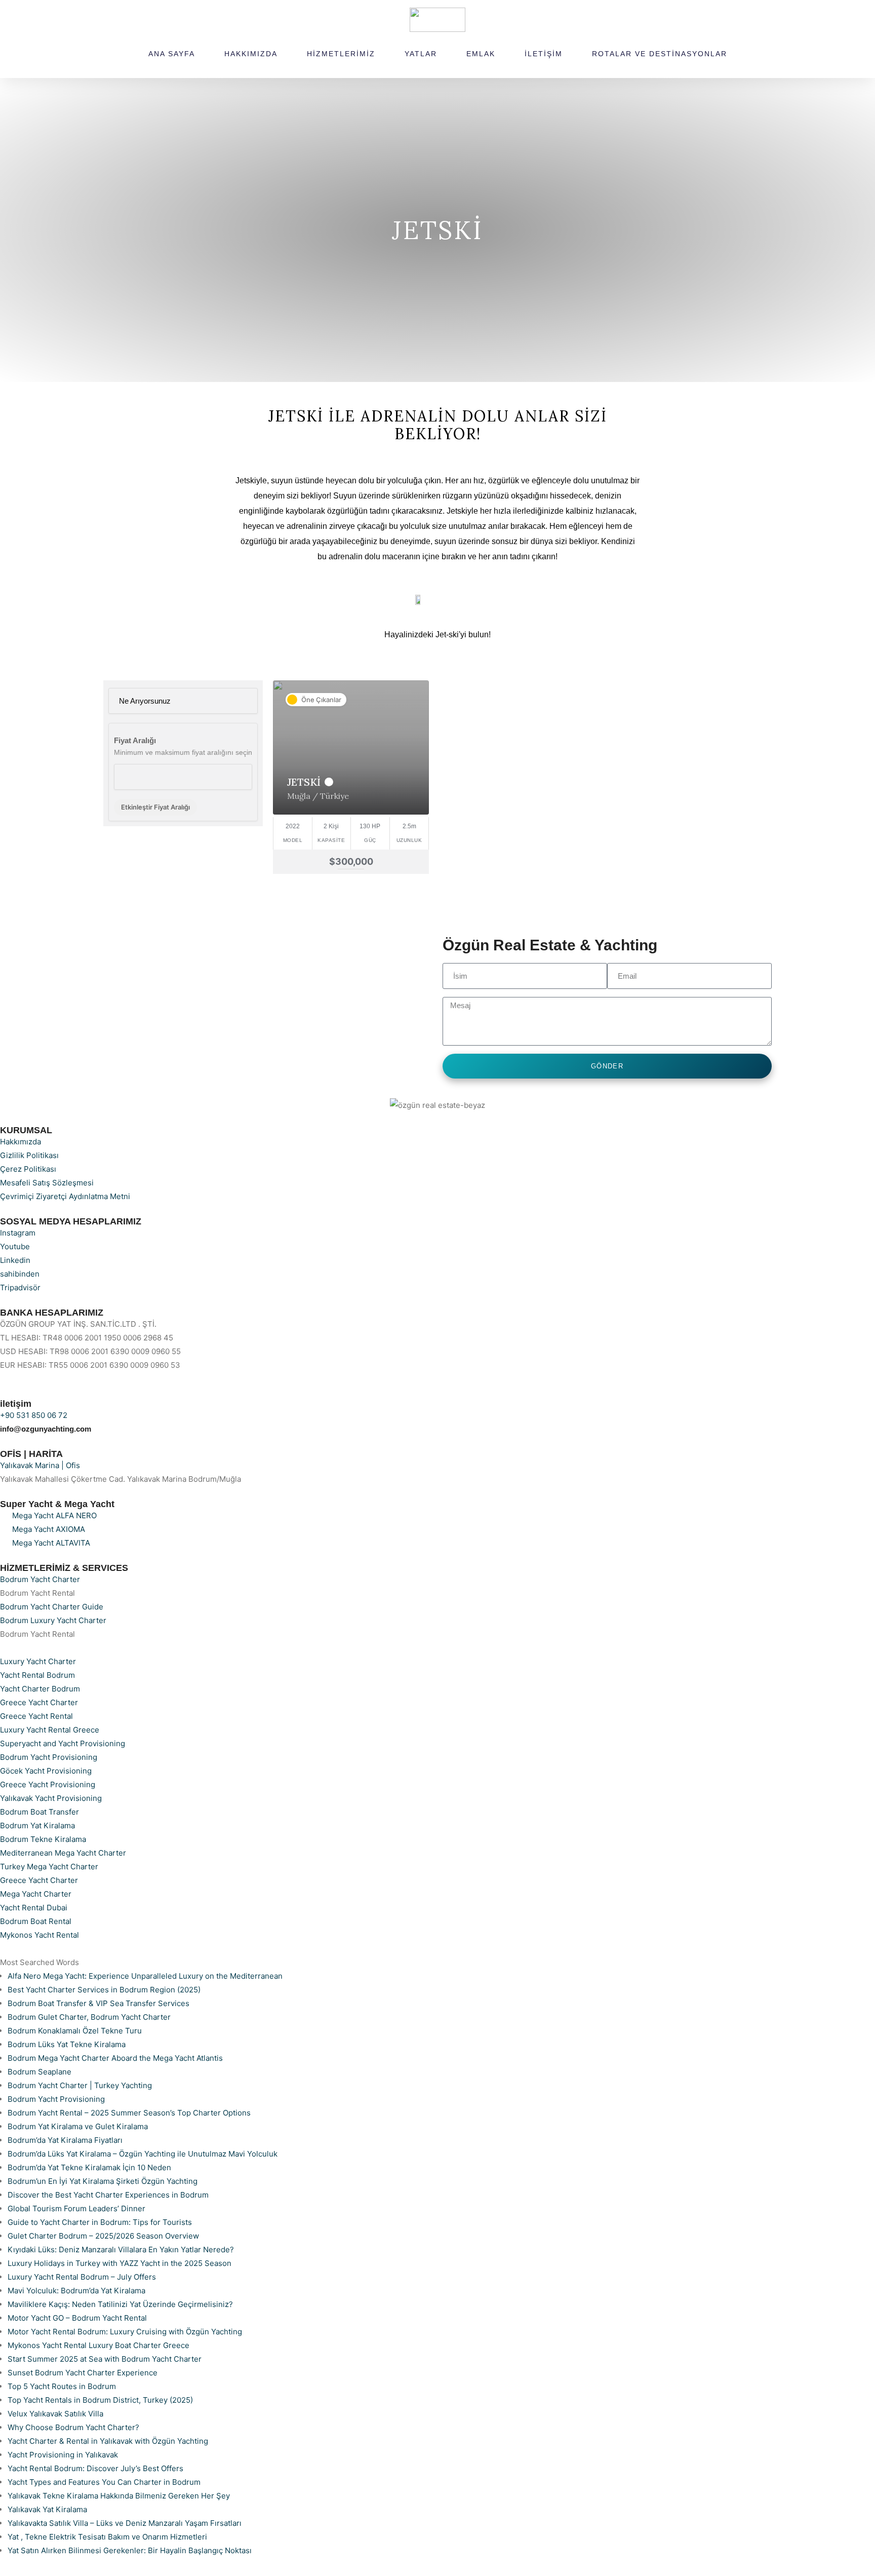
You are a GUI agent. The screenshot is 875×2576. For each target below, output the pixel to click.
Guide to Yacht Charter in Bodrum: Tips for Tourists (100, 2222)
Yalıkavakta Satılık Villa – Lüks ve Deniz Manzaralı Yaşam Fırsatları (125, 2523)
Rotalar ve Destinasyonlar (660, 54)
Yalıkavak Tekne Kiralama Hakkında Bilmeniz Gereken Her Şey (119, 2496)
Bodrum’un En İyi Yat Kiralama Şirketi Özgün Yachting (103, 2181)
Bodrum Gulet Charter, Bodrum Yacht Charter (89, 2017)
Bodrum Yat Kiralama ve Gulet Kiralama (78, 2126)
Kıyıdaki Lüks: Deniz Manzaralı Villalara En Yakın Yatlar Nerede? (121, 2250)
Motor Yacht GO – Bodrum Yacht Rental (77, 2318)
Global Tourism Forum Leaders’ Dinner (76, 2208)
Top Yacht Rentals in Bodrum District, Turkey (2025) (100, 2400)
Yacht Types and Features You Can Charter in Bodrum (104, 2482)
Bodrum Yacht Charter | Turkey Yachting (80, 2085)
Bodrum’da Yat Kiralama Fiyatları (65, 2140)
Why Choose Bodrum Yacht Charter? (73, 2427)
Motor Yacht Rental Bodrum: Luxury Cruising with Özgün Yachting (125, 2332)
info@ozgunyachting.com (46, 1429)
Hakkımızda (251, 54)
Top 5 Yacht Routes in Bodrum (62, 2386)
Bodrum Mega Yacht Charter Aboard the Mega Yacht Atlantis (115, 2058)
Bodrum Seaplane (39, 2072)
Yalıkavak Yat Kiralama (47, 2509)
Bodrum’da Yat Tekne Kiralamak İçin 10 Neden (89, 2167)
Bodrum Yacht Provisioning (56, 2099)
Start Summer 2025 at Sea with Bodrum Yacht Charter (105, 2359)
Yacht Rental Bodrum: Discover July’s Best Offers (95, 2468)
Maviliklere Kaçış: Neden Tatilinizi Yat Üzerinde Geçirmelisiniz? (120, 2304)
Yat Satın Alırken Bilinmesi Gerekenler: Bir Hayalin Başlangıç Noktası (130, 2550)
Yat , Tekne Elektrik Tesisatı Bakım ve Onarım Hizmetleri (107, 2537)
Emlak (481, 54)
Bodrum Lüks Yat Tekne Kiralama (67, 2044)
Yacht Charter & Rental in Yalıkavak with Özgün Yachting (108, 2441)
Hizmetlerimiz (341, 54)
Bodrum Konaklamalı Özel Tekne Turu (75, 2031)
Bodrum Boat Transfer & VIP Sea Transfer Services (98, 2003)
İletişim (544, 54)
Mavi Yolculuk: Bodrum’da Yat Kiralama (76, 2291)
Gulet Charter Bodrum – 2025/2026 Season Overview (103, 2236)
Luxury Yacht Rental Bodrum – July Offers (82, 2277)
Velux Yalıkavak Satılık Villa (55, 2414)
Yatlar (421, 54)
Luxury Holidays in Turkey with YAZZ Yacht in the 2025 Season (120, 2263)
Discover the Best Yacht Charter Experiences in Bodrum (108, 2195)
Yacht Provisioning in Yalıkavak (63, 2455)
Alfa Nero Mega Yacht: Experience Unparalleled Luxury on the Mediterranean (145, 1976)
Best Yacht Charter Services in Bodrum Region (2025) (104, 1990)
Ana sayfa (172, 54)
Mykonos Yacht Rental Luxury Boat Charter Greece (98, 2345)
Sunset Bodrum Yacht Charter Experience (83, 2373)
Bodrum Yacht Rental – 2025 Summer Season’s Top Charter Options (129, 2113)
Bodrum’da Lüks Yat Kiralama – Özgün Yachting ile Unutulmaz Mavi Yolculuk (143, 2154)
